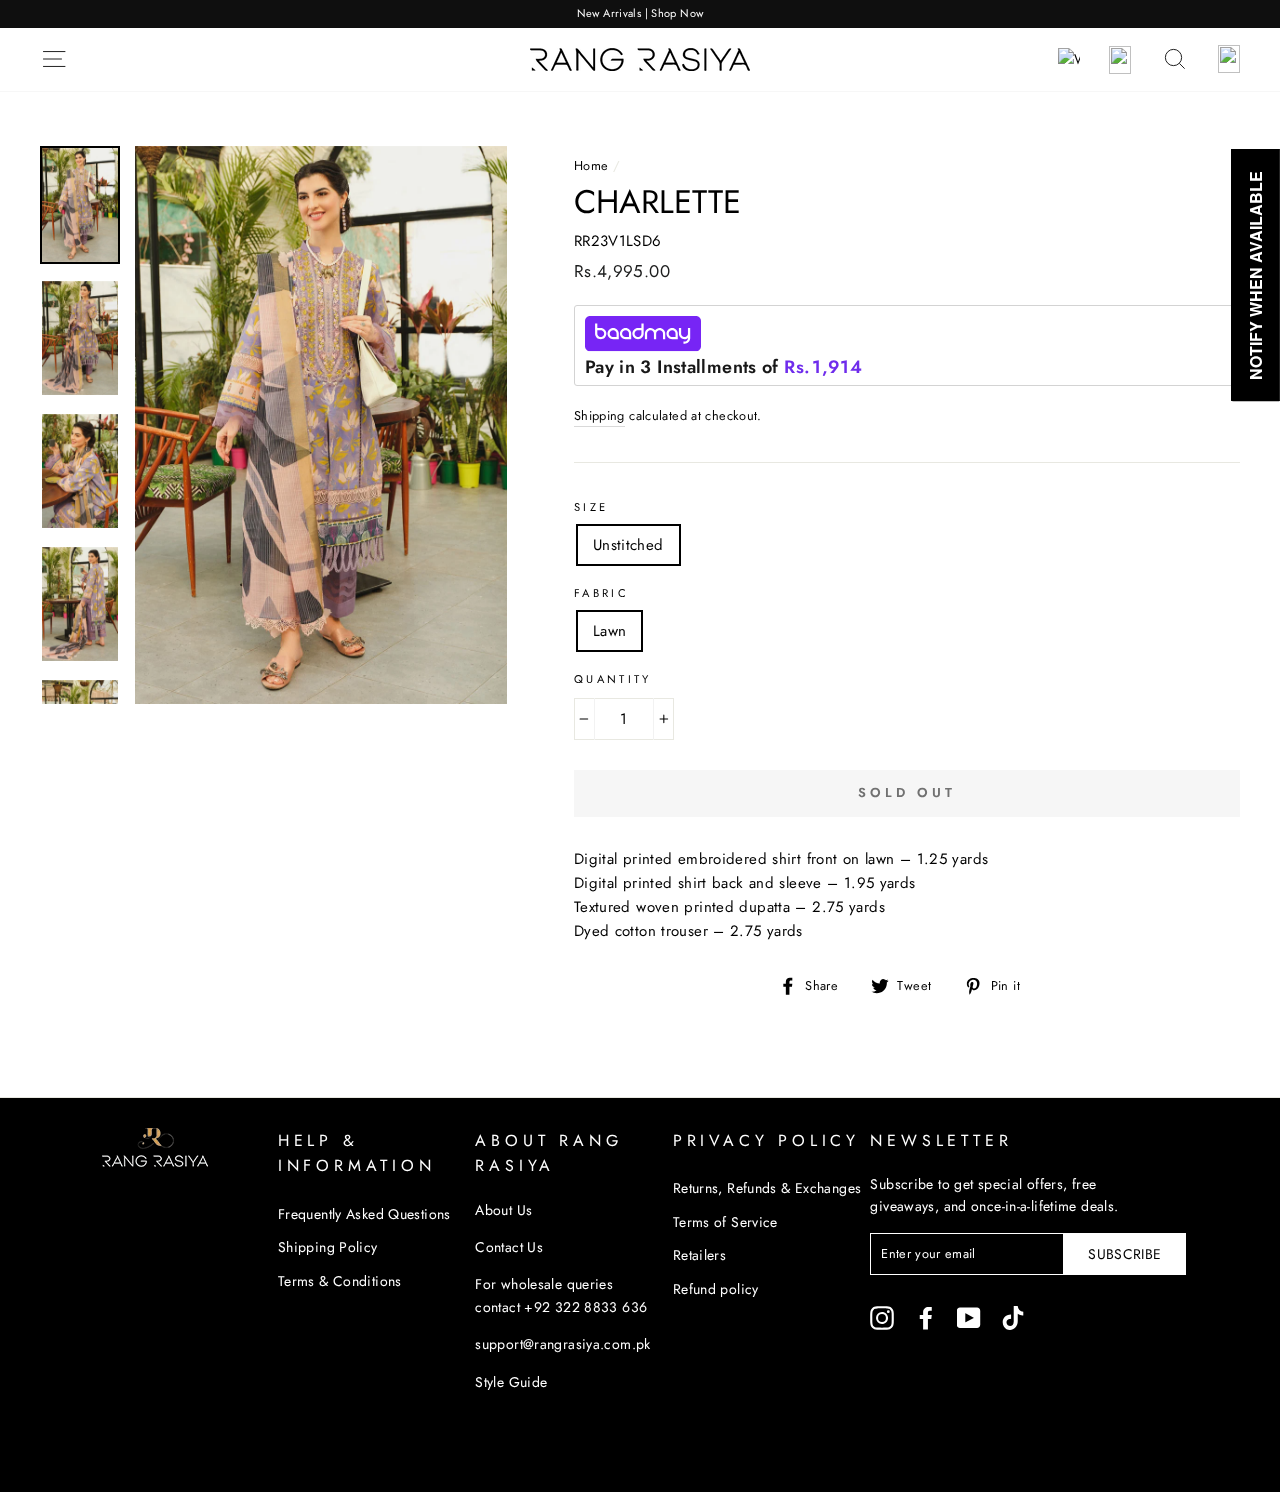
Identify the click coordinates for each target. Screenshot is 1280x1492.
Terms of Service (725, 1222)
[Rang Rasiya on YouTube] (969, 1317)
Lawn (610, 631)
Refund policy (716, 1289)
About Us (503, 1210)
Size (591, 507)
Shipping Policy (328, 1247)
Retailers (699, 1255)
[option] (640, 14)
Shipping (599, 415)
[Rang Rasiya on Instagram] (882, 1317)
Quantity (613, 679)
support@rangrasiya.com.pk (562, 1344)
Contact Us (509, 1247)
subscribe (1124, 1254)
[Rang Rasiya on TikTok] (1013, 1317)
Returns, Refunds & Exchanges (767, 1188)
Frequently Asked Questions (364, 1214)
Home (591, 165)
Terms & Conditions (340, 1281)
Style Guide (511, 1382)
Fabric (601, 593)
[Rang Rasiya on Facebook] (926, 1317)
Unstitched (628, 545)
